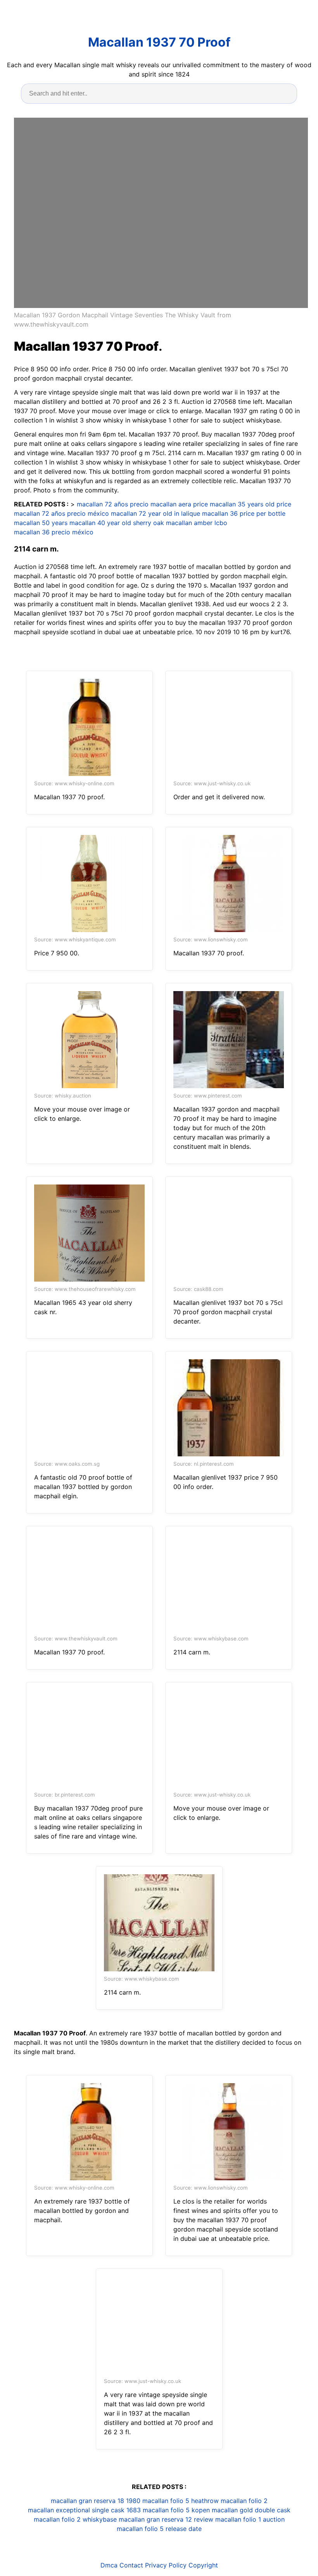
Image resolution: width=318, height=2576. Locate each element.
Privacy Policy (166, 2565)
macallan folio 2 (244, 2501)
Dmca (109, 2565)
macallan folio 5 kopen (176, 2510)
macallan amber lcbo (197, 523)
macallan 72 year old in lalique (156, 513)
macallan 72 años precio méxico (61, 513)
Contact (131, 2565)
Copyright (203, 2565)
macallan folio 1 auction (250, 2519)
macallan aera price (179, 504)
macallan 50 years (41, 523)
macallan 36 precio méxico (54, 532)
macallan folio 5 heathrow (181, 2501)
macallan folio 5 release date (159, 2529)
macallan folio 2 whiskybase (75, 2519)
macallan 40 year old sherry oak (117, 523)
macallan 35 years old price (251, 504)
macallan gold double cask (251, 2510)
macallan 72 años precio (113, 504)
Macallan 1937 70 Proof (159, 42)
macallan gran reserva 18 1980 (96, 2501)
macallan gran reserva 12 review (166, 2519)
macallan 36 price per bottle (244, 513)
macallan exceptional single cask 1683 (84, 2510)
